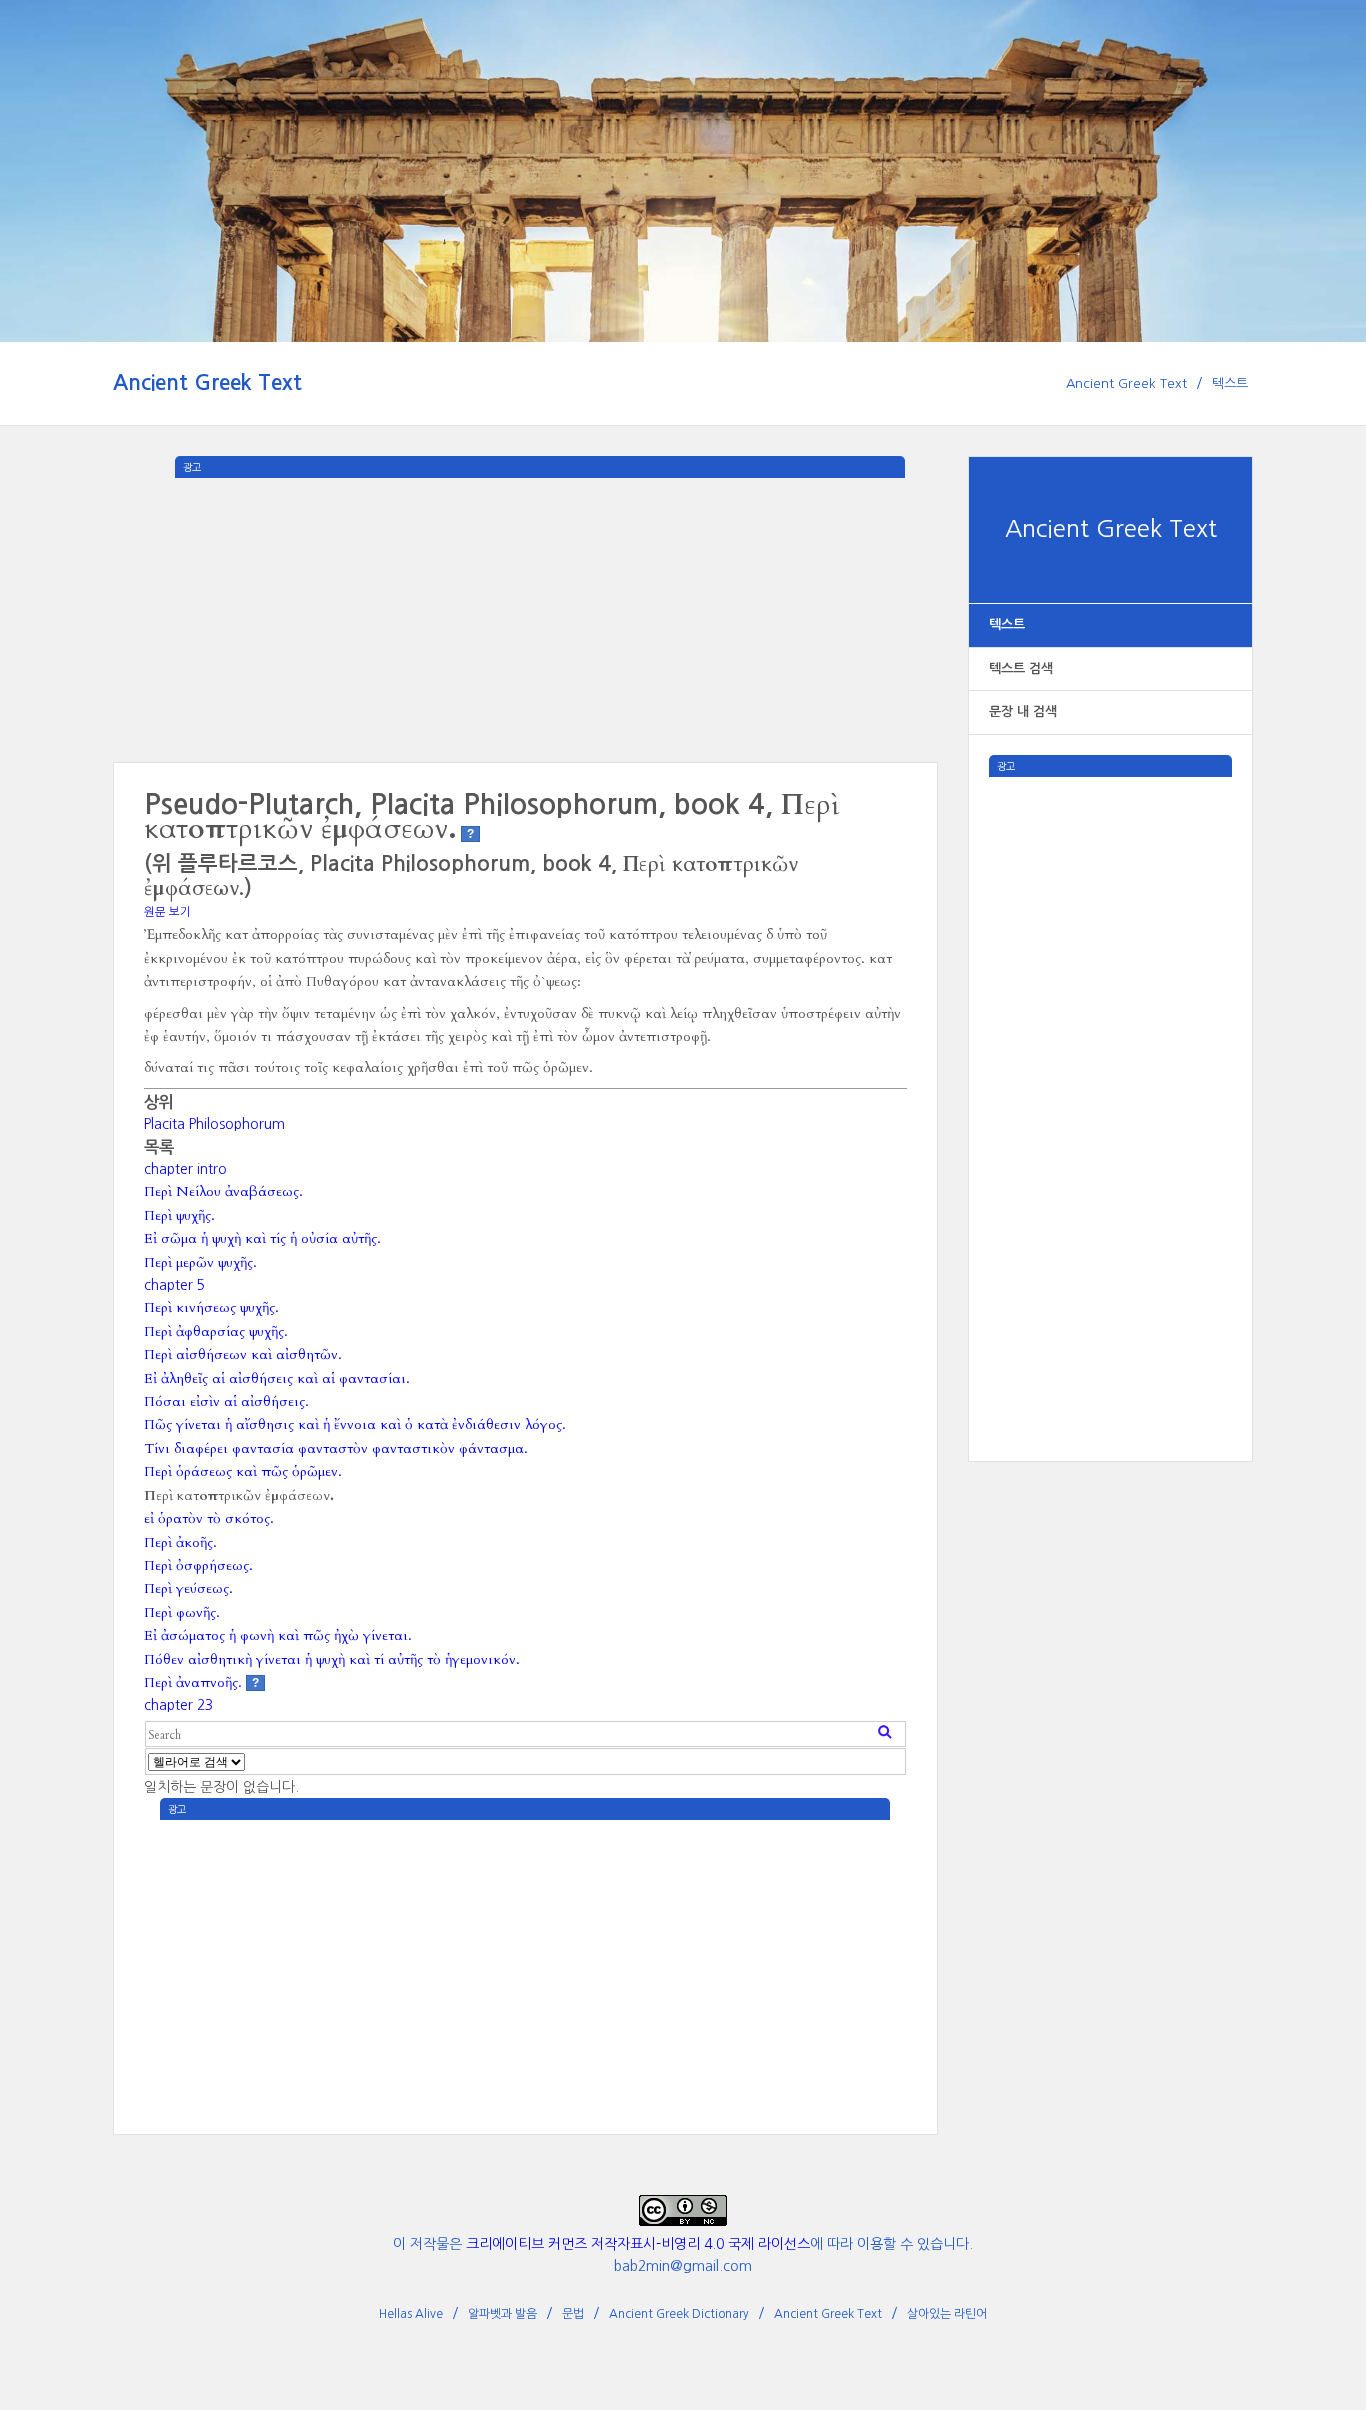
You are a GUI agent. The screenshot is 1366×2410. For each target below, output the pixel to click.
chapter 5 (174, 1285)
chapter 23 (178, 1705)
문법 (573, 2314)
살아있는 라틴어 (947, 2314)
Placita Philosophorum (214, 1124)
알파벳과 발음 (502, 2314)
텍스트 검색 (1021, 668)
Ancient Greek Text (207, 382)
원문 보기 (167, 912)
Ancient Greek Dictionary (679, 2314)
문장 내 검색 (1023, 711)
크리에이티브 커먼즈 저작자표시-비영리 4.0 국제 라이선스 (638, 2244)
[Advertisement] (1110, 1077)
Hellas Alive (411, 2314)
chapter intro (185, 1169)
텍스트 (1230, 383)
